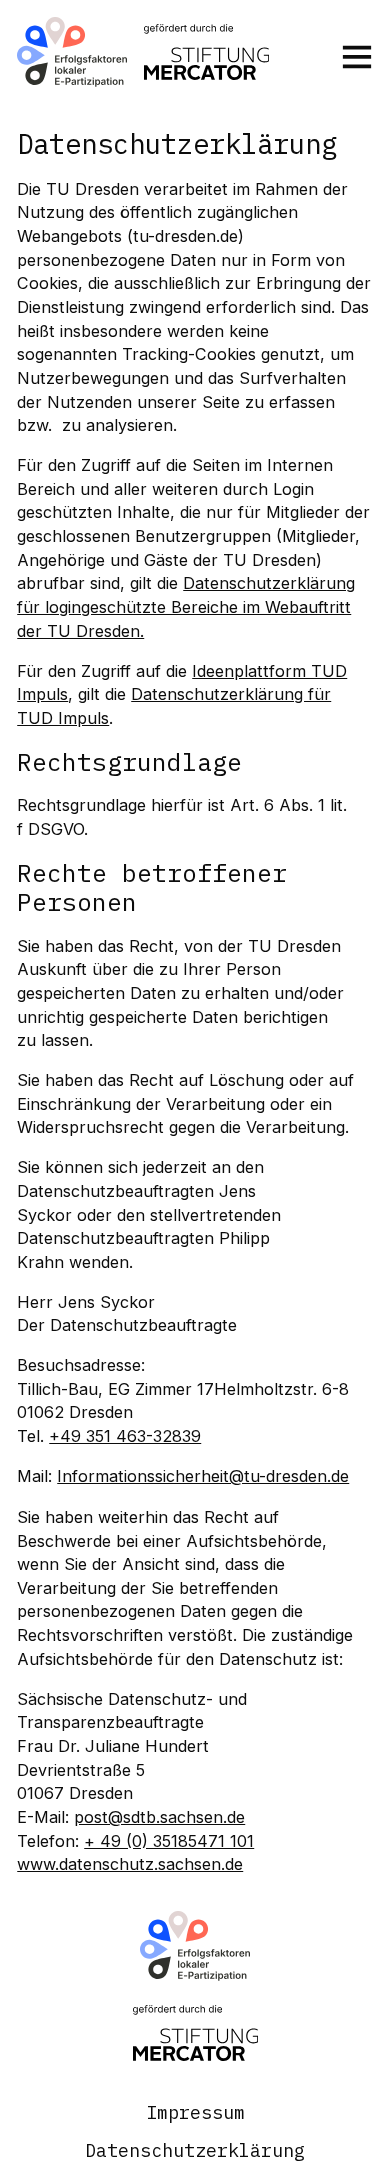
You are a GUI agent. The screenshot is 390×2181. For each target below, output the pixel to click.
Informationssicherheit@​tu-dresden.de (203, 1476)
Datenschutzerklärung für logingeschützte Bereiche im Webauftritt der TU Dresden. (186, 606)
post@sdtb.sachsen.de (159, 1817)
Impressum (195, 2112)
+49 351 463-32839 (125, 1436)
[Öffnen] (357, 56)
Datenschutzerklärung (195, 2150)
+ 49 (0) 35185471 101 (169, 1841)
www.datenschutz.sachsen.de (130, 1864)
